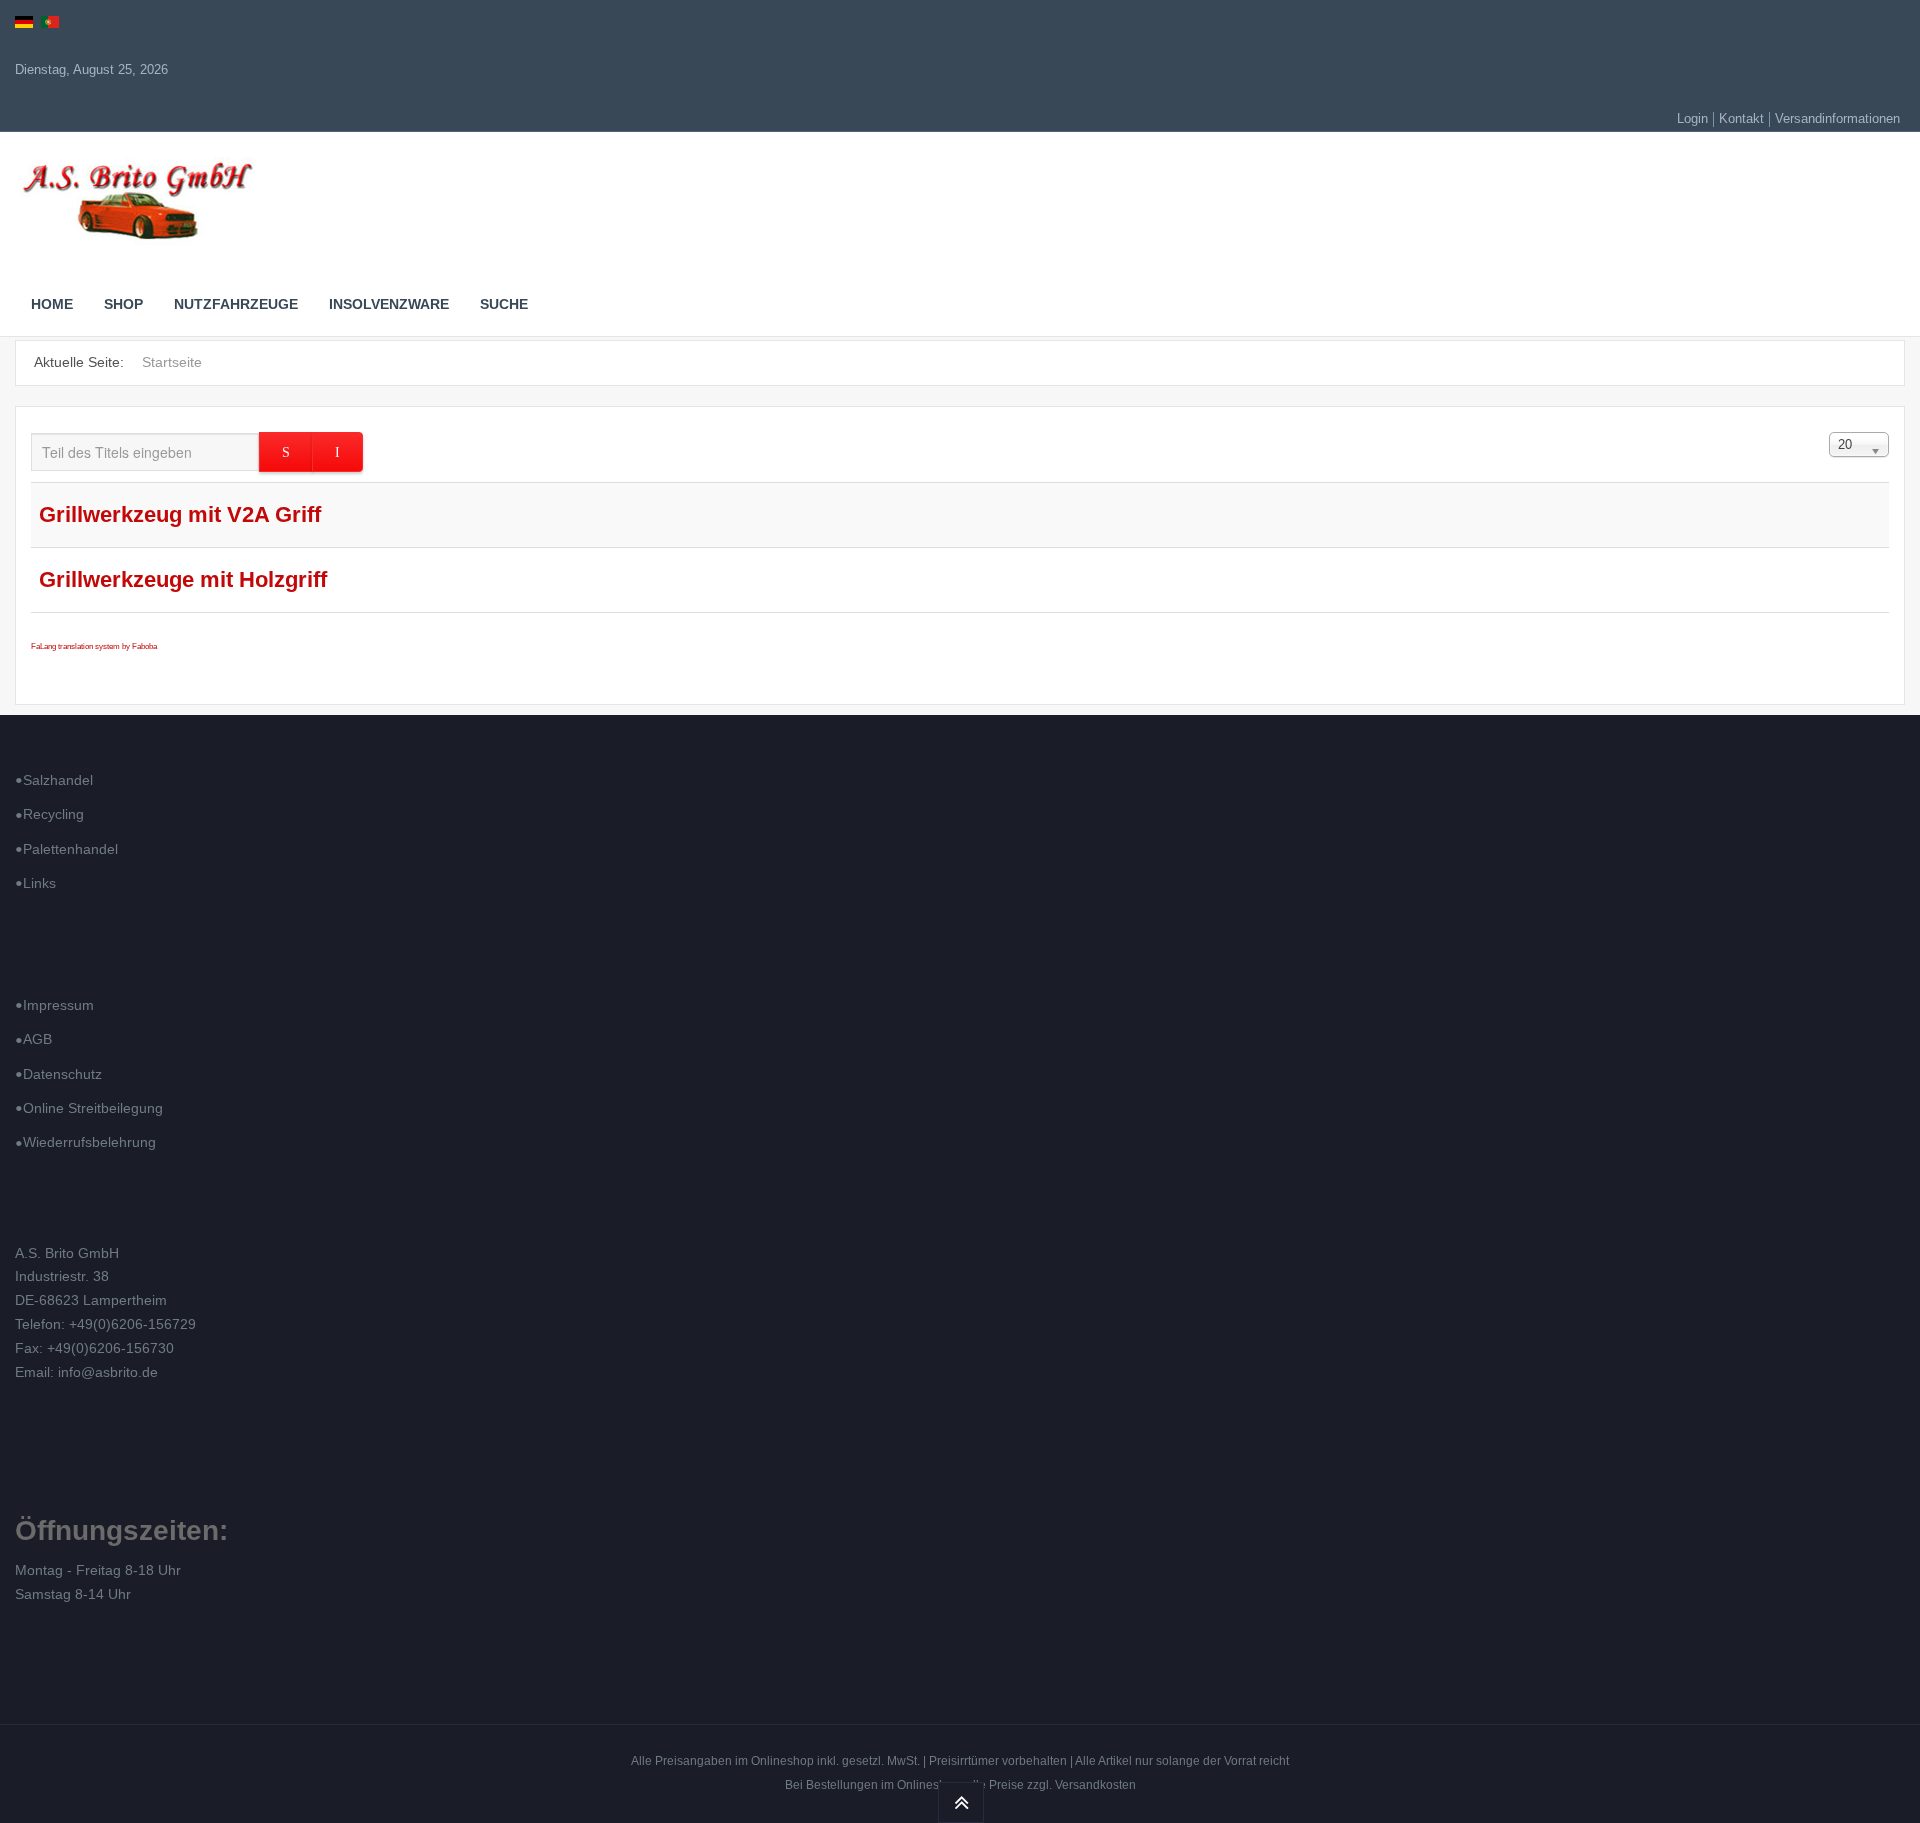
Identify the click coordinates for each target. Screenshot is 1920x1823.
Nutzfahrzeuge (236, 304)
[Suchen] (286, 452)
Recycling (53, 814)
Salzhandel (58, 780)
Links (39, 883)
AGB (37, 1039)
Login (1692, 119)
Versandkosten (1095, 1785)
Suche (504, 304)
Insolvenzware (389, 304)
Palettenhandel (70, 849)
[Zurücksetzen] (337, 452)
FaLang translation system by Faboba (94, 646)
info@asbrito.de (108, 1372)
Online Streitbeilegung (93, 1108)
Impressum (58, 1005)
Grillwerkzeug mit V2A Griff (180, 514)
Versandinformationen (1837, 119)
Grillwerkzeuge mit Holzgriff (183, 579)
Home (52, 304)
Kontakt (1741, 119)
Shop (123, 304)
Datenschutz (62, 1074)
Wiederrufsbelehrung (89, 1142)
